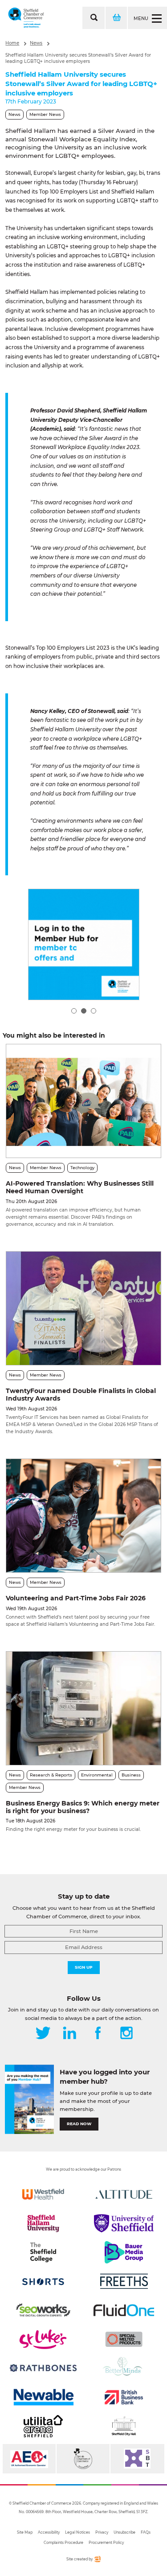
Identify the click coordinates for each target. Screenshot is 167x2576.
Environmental (97, 1775)
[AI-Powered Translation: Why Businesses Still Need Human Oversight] (83, 1101)
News (36, 43)
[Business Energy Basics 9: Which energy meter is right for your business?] (83, 1708)
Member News (45, 114)
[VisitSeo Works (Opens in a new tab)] (43, 2310)
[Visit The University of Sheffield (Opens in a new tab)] (124, 2223)
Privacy (102, 2532)
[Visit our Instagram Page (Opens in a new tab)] (126, 2034)
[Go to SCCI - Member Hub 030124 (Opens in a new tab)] (84, 944)
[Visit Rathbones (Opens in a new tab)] (43, 2368)
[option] (84, 944)
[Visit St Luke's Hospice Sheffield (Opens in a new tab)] (43, 2339)
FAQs (146, 2532)
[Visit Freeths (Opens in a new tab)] (124, 2281)
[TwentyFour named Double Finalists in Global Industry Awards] (83, 1308)
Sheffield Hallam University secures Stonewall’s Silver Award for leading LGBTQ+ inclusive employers (78, 58)
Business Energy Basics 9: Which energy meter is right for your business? (83, 1807)
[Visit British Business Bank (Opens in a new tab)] (124, 2397)
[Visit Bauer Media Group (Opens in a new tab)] (124, 2252)
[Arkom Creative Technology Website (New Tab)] (97, 2561)
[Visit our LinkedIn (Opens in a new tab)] (69, 2034)
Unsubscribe (124, 2532)
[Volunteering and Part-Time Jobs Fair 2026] (83, 1516)
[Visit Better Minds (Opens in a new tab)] (124, 2368)
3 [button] (94, 1011)
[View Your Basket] (116, 18)
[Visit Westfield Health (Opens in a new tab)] (43, 2194)
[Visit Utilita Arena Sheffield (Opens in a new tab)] (43, 2426)
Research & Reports (51, 1775)
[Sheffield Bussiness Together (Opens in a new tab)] (137, 2459)
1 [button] (74, 1011)
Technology (82, 1168)
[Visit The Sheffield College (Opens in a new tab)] (43, 2252)
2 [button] (84, 1011)
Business (131, 1775)
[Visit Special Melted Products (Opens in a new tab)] (124, 2339)
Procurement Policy (106, 2543)
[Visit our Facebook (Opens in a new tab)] (98, 2034)
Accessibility (49, 2532)
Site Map (25, 2532)
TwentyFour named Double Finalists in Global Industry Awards (81, 1395)
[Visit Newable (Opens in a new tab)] (43, 2397)
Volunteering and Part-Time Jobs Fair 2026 (76, 1598)
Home (12, 43)
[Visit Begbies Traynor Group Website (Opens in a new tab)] (83, 2459)
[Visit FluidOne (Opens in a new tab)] (124, 2310)
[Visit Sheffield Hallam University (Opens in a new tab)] (43, 2223)
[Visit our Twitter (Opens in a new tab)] (43, 2034)
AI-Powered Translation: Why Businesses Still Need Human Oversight (80, 1187)
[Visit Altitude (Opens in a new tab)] (124, 2194)
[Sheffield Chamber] (26, 18)
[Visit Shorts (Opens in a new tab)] (43, 2281)
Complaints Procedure (63, 2543)
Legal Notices (77, 2532)
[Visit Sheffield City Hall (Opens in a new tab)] (124, 2426)
